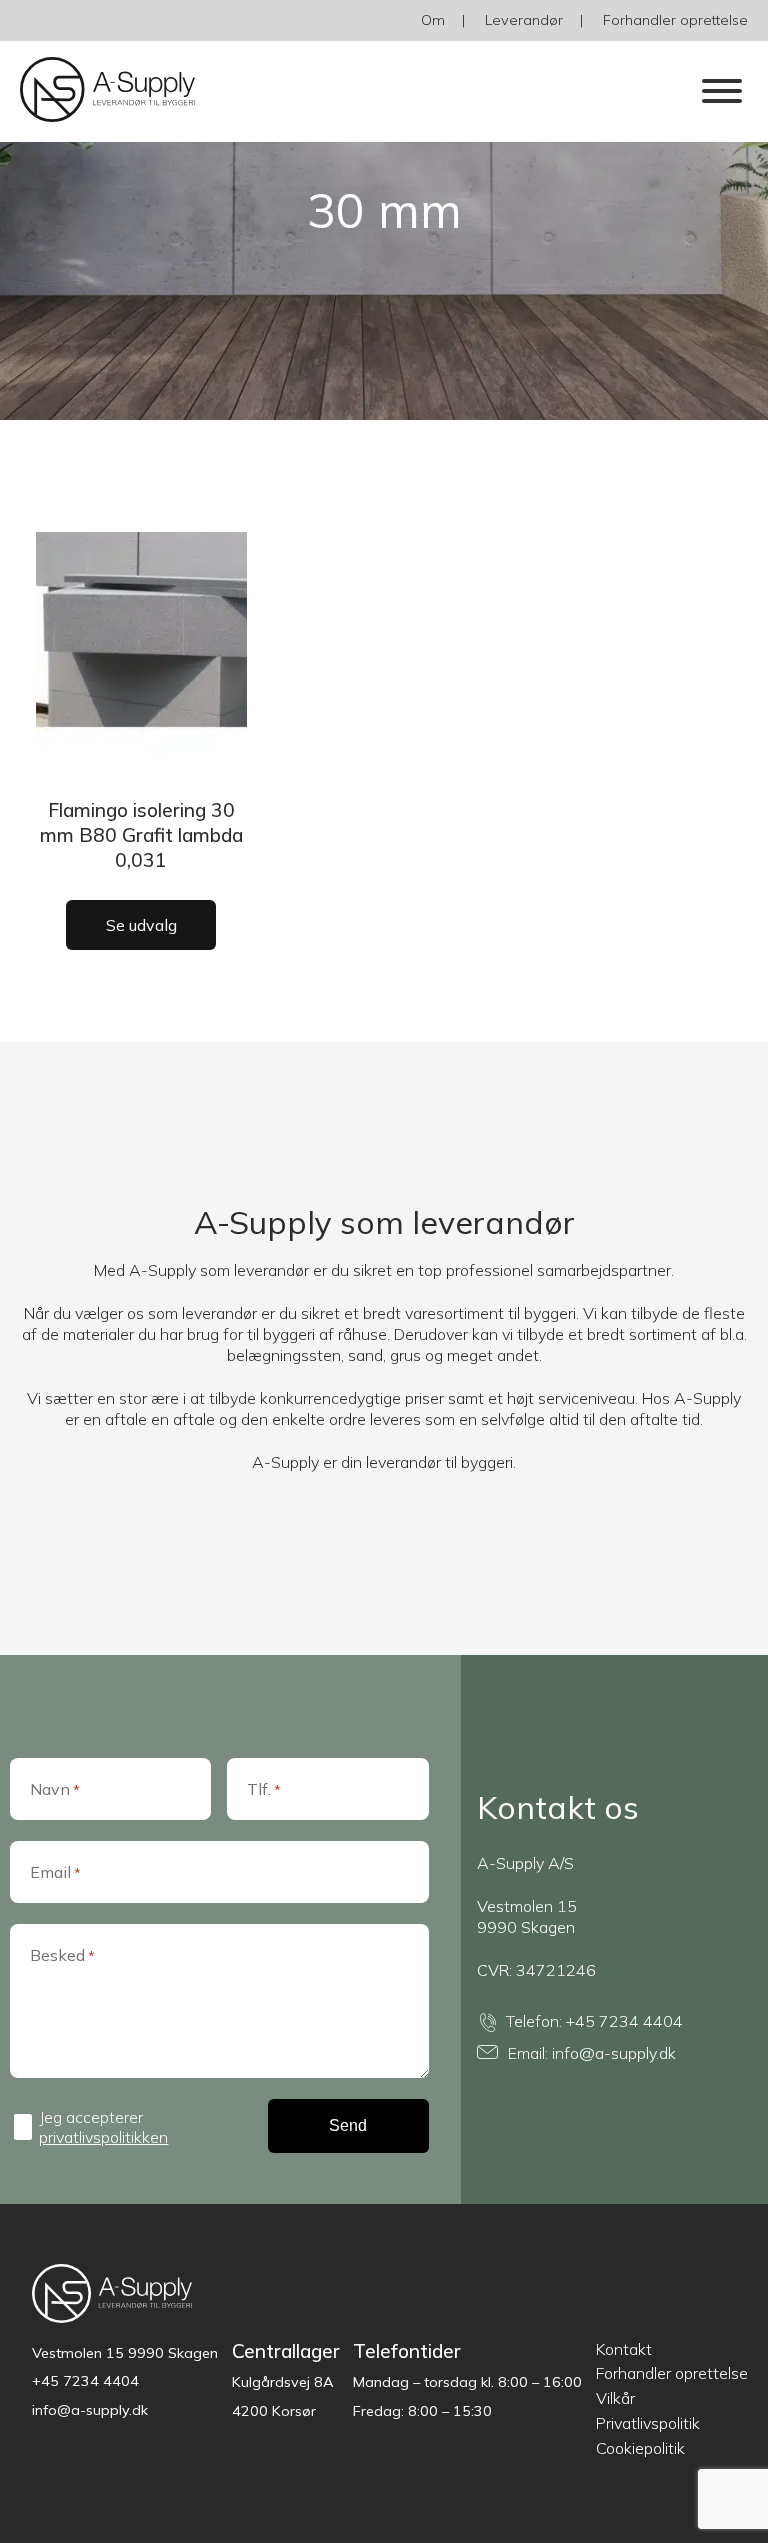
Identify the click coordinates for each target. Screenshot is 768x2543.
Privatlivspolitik (648, 2423)
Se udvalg (141, 925)
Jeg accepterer (103, 2127)
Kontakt (624, 2349)
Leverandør (524, 20)
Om (433, 20)
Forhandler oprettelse (675, 20)
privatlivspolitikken (103, 2137)
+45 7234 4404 (624, 2021)
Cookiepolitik (640, 2448)
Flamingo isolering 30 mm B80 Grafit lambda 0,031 (141, 835)
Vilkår (615, 2398)
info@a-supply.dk (614, 2053)
